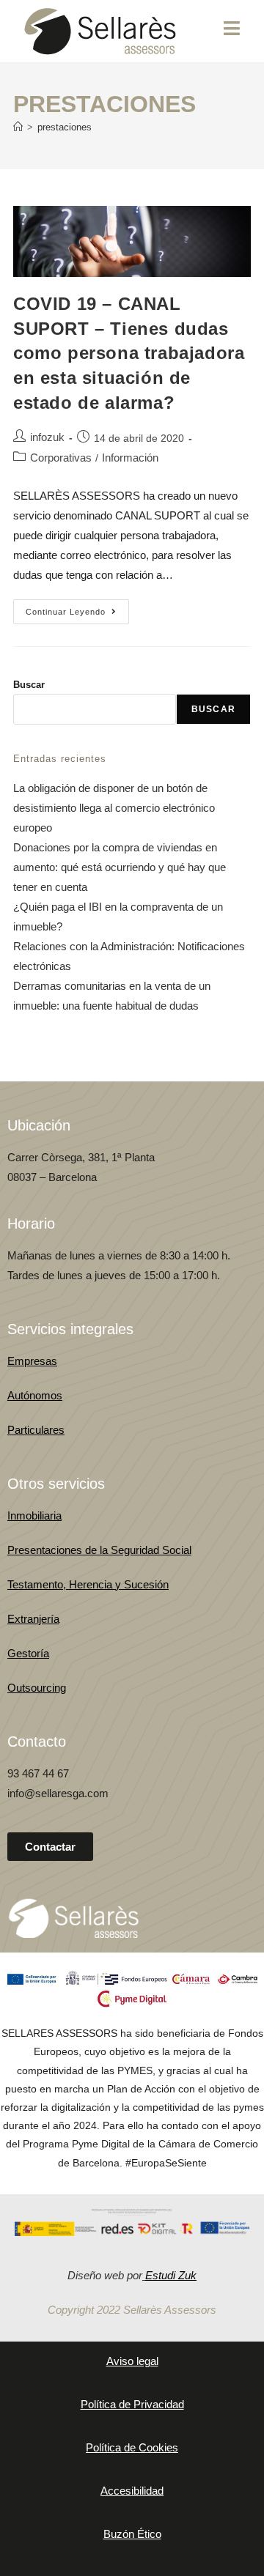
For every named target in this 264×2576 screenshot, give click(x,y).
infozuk (47, 437)
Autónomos (35, 1395)
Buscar (29, 685)
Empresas (32, 1361)
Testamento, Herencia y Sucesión (88, 1584)
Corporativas (61, 458)
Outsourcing (37, 1688)
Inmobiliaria (34, 1515)
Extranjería (33, 1619)
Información (130, 458)
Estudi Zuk (171, 2275)
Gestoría (28, 1653)
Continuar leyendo (77, 608)
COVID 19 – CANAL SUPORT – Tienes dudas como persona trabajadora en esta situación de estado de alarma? (129, 353)
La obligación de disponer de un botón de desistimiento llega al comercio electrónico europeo (114, 808)
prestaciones (65, 127)
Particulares (36, 1430)
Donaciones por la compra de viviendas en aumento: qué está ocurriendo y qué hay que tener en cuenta (120, 867)
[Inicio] (18, 127)
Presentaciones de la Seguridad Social (99, 1550)
